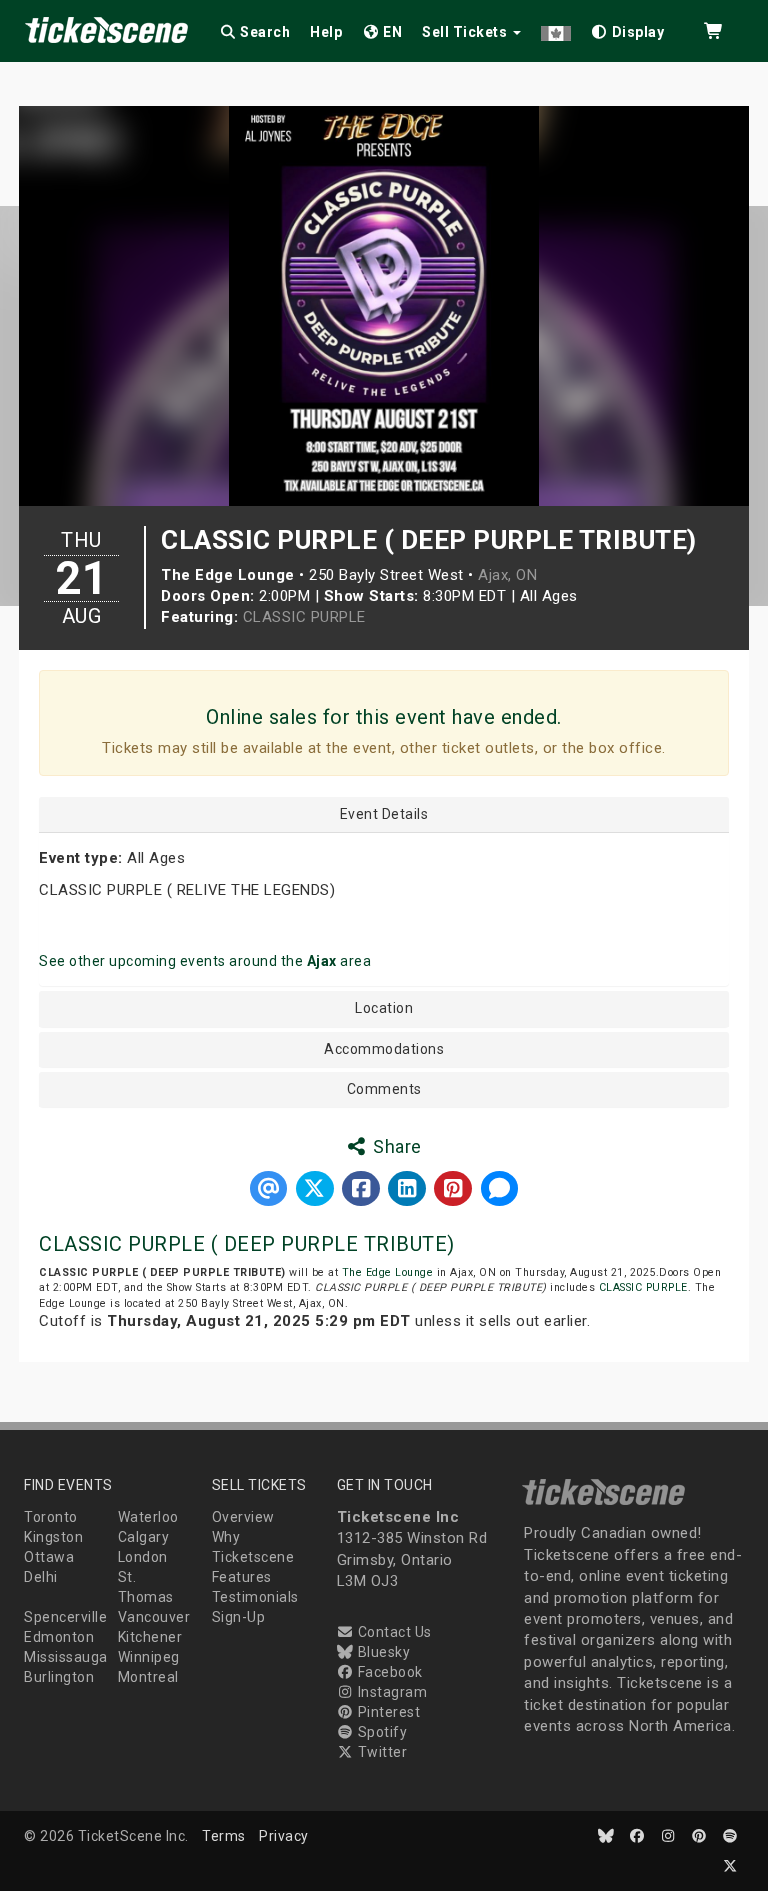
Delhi (41, 1577)
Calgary (144, 1537)
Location (384, 1008)
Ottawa (49, 1557)
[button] (556, 28)
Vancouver (154, 1617)
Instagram (390, 1692)
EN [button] (391, 32)
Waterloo (148, 1517)
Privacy (284, 1836)
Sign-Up (239, 1617)
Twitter (380, 1752)
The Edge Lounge (388, 1272)
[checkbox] (628, 28)
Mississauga (66, 1657)
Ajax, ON (507, 575)
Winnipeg (149, 1657)
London (143, 1557)
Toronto (51, 1517)
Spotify (380, 1732)
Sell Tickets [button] (466, 32)
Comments (384, 1089)
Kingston (53, 1537)
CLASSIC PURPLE (304, 617)
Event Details (384, 814)
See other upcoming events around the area (205, 961)
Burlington (59, 1677)
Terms (224, 1836)
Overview (243, 1517)
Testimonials (255, 1597)
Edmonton (59, 1637)
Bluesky (382, 1652)
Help (326, 32)
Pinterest (387, 1712)
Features (242, 1577)
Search (264, 32)
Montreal (148, 1677)
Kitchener (150, 1637)
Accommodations (384, 1049)
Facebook (388, 1672)
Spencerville (65, 1617)
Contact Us (393, 1632)
